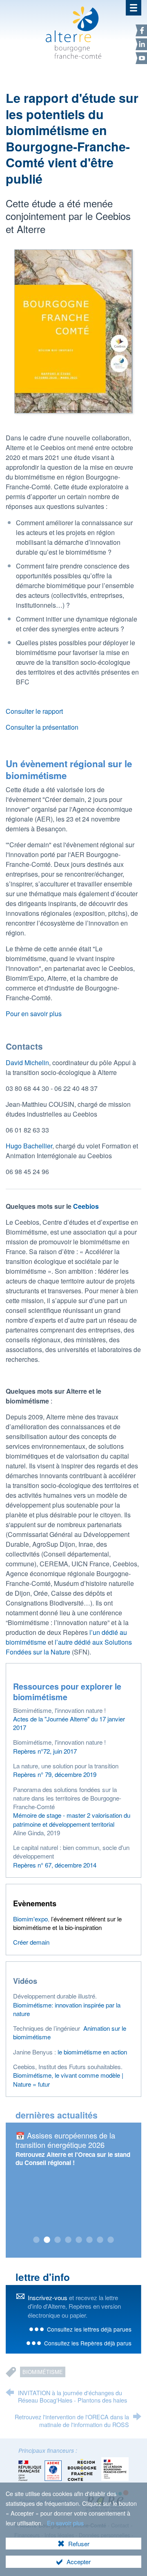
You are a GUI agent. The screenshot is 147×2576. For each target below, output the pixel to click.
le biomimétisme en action (92, 2052)
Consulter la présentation (42, 727)
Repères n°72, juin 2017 (45, 1751)
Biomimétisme (43, 2372)
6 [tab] (89, 2240)
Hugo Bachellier (29, 1146)
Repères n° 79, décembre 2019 (55, 1774)
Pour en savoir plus (34, 1014)
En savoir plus (65, 2523)
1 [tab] (36, 2240)
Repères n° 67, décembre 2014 (55, 1865)
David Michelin (27, 1063)
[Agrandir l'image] (73, 330)
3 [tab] (58, 2240)
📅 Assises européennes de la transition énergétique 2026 (65, 2140)
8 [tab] (111, 2240)
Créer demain (31, 1942)
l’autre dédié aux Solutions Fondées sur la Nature (69, 1647)
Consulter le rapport (34, 711)
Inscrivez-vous (48, 2297)
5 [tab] (79, 2240)
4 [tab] (68, 2240)
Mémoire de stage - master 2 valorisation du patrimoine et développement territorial (72, 1819)
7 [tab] (100, 2240)
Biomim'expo (30, 1919)
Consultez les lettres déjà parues (89, 2329)
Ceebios (86, 1206)
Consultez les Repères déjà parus (88, 2343)
